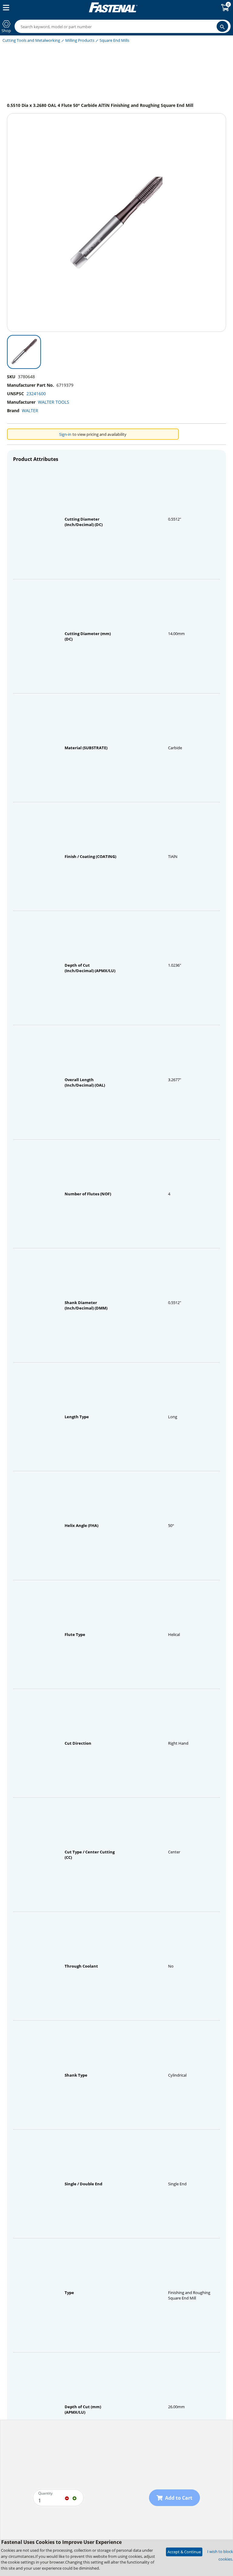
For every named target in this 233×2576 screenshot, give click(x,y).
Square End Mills (114, 40)
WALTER (30, 411)
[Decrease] (67, 2498)
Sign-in (65, 434)
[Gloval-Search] (222, 26)
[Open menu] (5, 8)
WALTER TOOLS (54, 402)
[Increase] (74, 2498)
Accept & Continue (184, 2552)
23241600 (36, 394)
